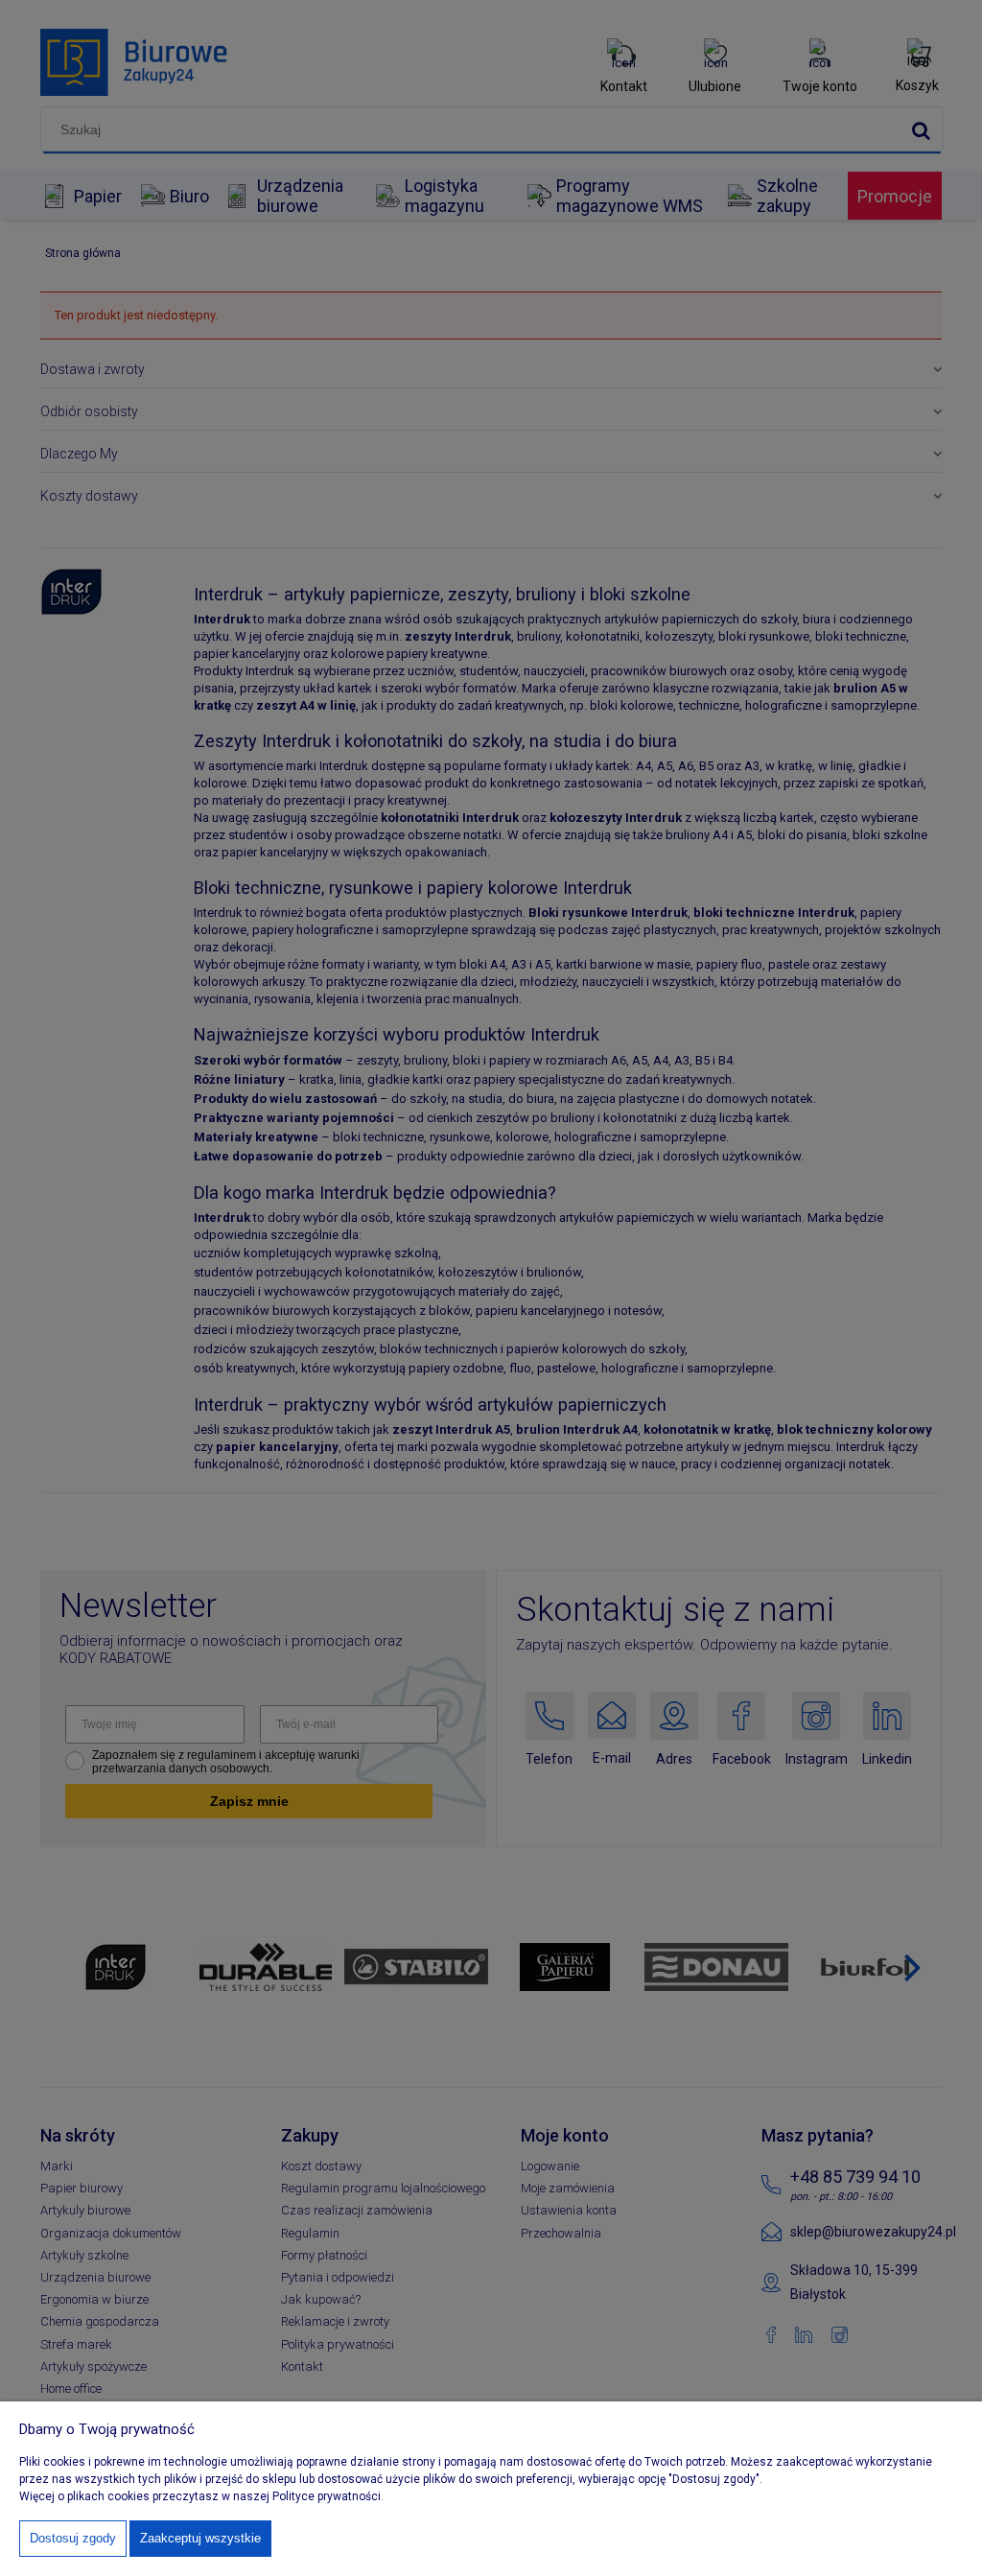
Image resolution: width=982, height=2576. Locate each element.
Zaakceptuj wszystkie (200, 2538)
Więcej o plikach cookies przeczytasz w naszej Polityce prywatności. (201, 2496)
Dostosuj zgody (73, 2538)
